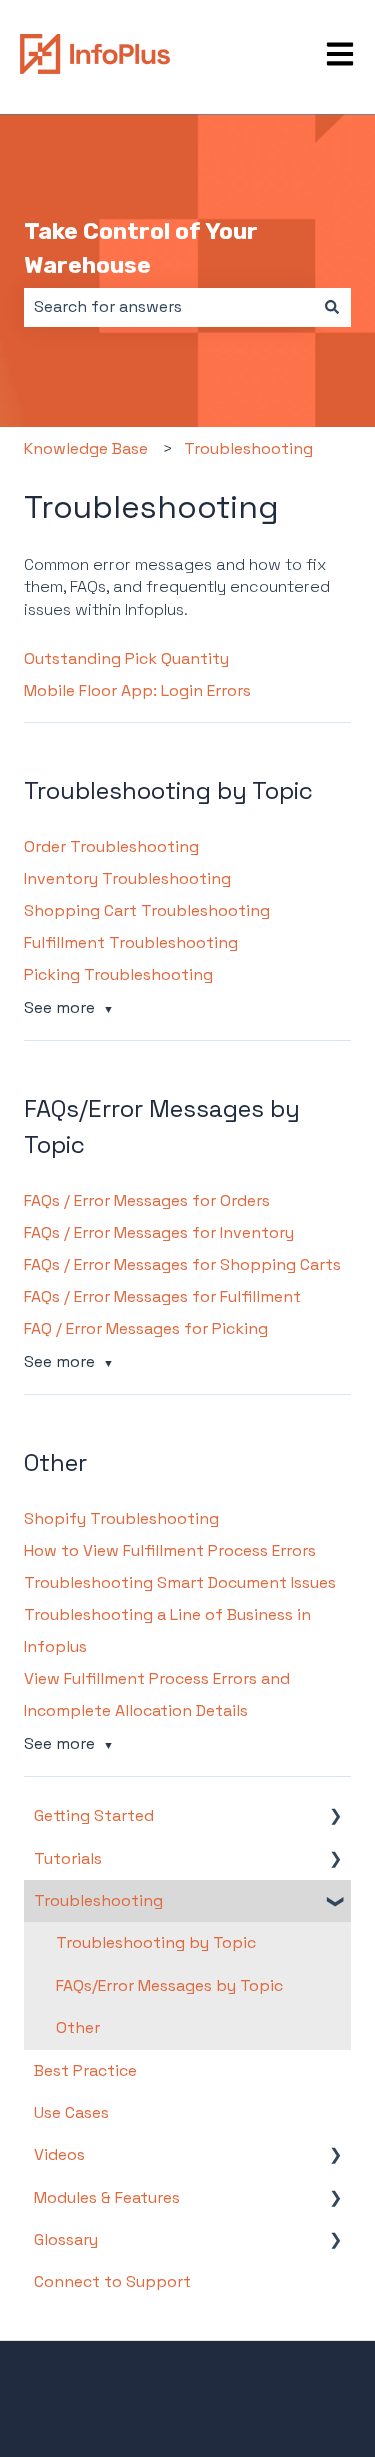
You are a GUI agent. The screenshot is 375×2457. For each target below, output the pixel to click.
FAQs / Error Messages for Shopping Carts (182, 1264)
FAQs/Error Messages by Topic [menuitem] (169, 1985)
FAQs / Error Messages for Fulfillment (162, 1296)
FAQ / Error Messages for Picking (146, 1328)
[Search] (332, 307)
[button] (335, 1817)
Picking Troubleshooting (118, 974)
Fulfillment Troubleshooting (131, 942)
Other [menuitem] (78, 2027)
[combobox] (168, 307)
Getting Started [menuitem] (94, 1815)
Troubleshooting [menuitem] (98, 1900)
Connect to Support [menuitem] (112, 2281)
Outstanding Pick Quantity (126, 658)
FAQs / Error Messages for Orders (147, 1200)
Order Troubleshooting (111, 846)
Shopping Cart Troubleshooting (147, 910)
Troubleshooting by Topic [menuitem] (156, 1942)
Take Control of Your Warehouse (141, 248)
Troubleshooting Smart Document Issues (180, 1582)
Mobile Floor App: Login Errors (137, 690)
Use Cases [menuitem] (71, 2112)
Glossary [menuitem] (66, 2239)
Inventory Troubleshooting (127, 878)
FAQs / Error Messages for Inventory (159, 1232)
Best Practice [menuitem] (85, 2070)
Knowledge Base (86, 448)
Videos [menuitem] (59, 2154)
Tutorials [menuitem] (68, 1858)
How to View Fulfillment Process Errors (170, 1550)
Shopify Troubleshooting (121, 1518)
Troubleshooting (248, 448)
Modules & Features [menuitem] (107, 2197)
